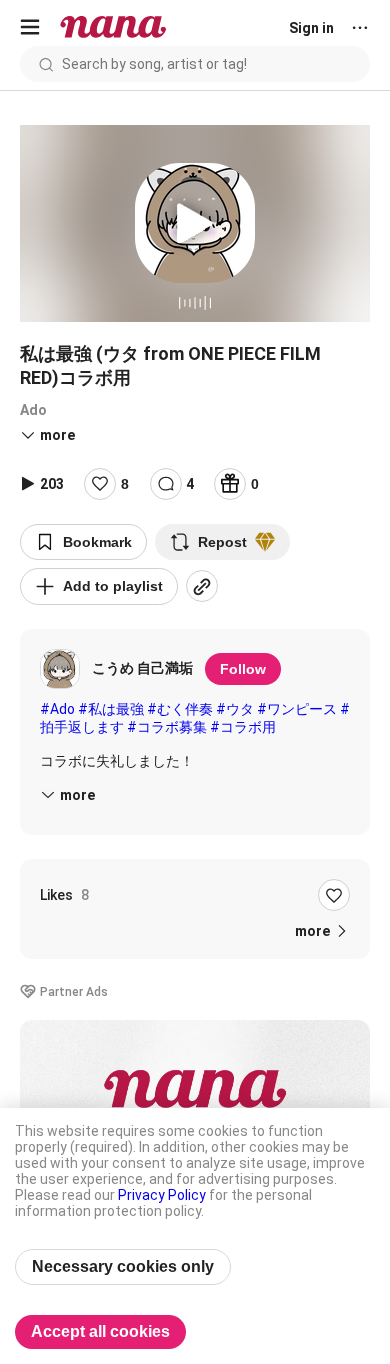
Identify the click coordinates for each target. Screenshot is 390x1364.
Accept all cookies (100, 1331)
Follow (243, 669)
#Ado (57, 709)
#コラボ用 (243, 727)
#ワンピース (297, 709)
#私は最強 (111, 709)
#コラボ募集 (167, 727)
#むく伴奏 (180, 709)
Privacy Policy (162, 1195)
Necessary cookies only (123, 1266)
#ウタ (235, 709)
